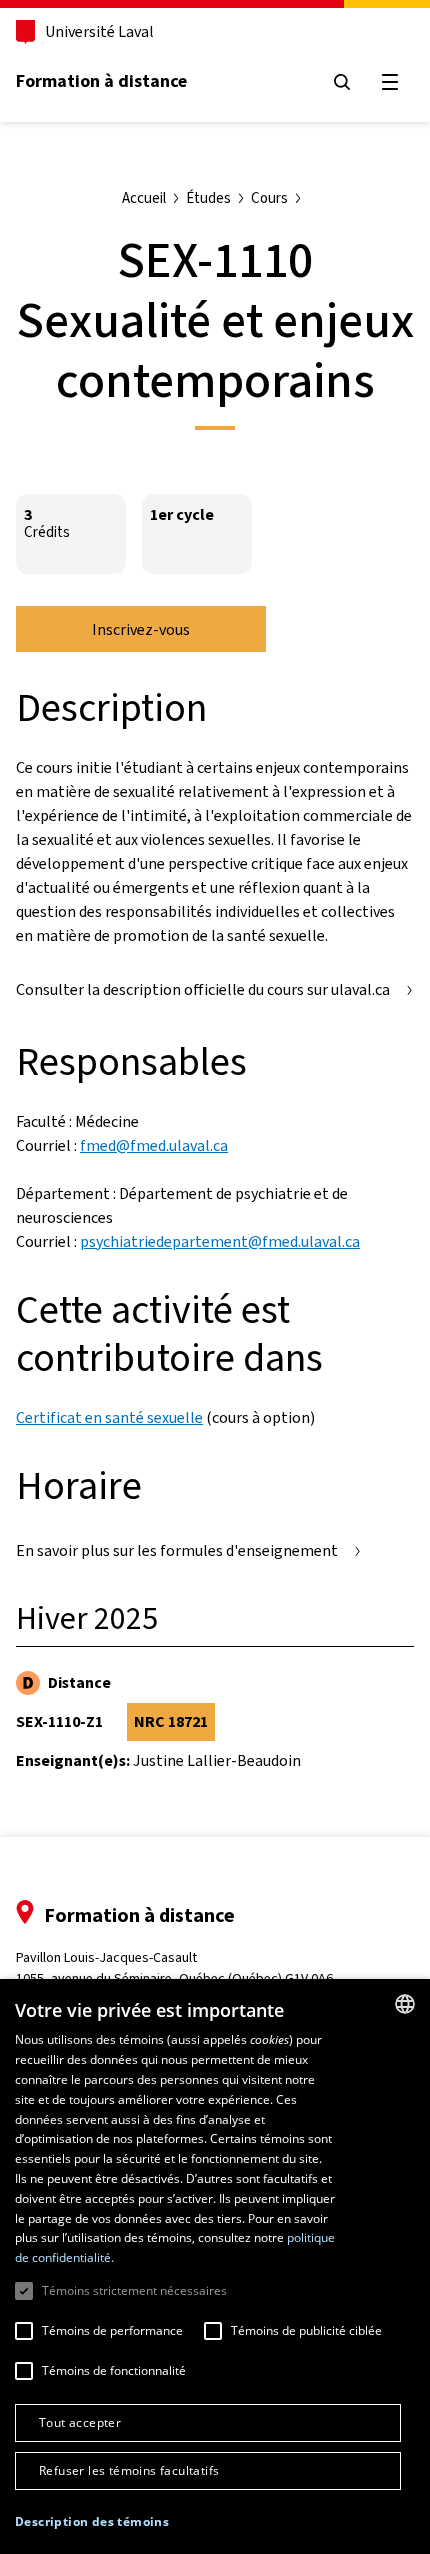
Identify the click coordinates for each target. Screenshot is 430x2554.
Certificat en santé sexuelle (109, 1417)
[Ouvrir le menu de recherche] (342, 82)
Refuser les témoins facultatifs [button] (129, 2470)
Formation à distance (101, 81)
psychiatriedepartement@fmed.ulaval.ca (220, 1241)
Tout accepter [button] (80, 2422)
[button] (92, 2522)
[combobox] (405, 2004)
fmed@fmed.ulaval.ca (154, 1145)
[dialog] (215, 2266)
